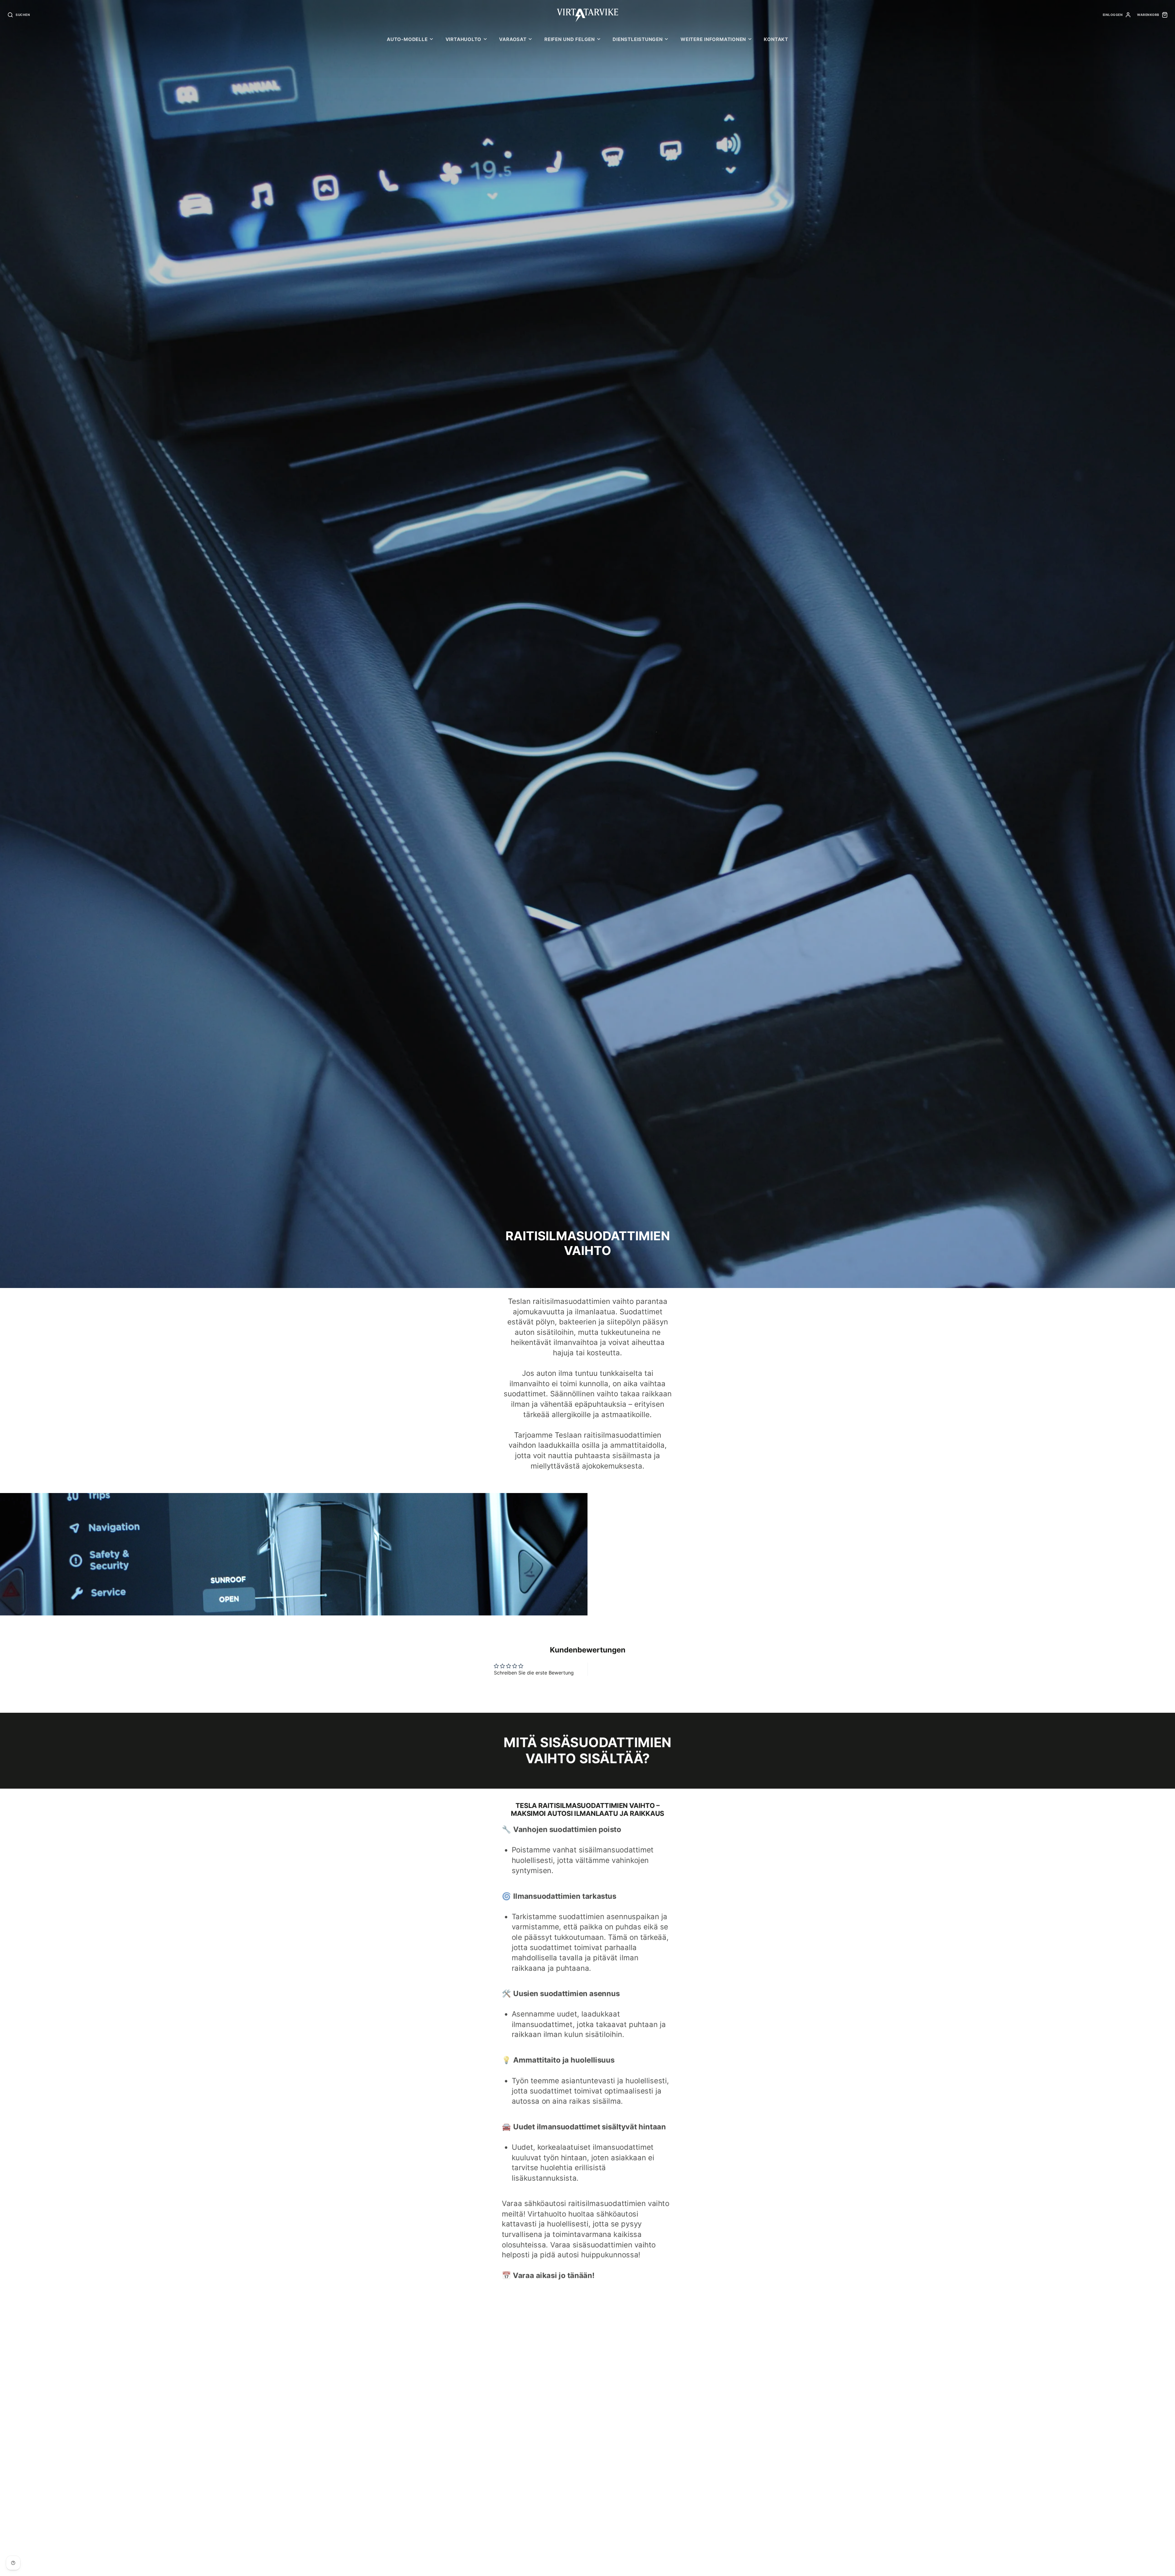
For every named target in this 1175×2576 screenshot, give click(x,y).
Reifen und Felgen (570, 39)
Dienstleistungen (638, 39)
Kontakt (776, 39)
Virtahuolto (463, 39)
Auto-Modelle (407, 39)
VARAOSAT (513, 39)
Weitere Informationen (713, 39)
